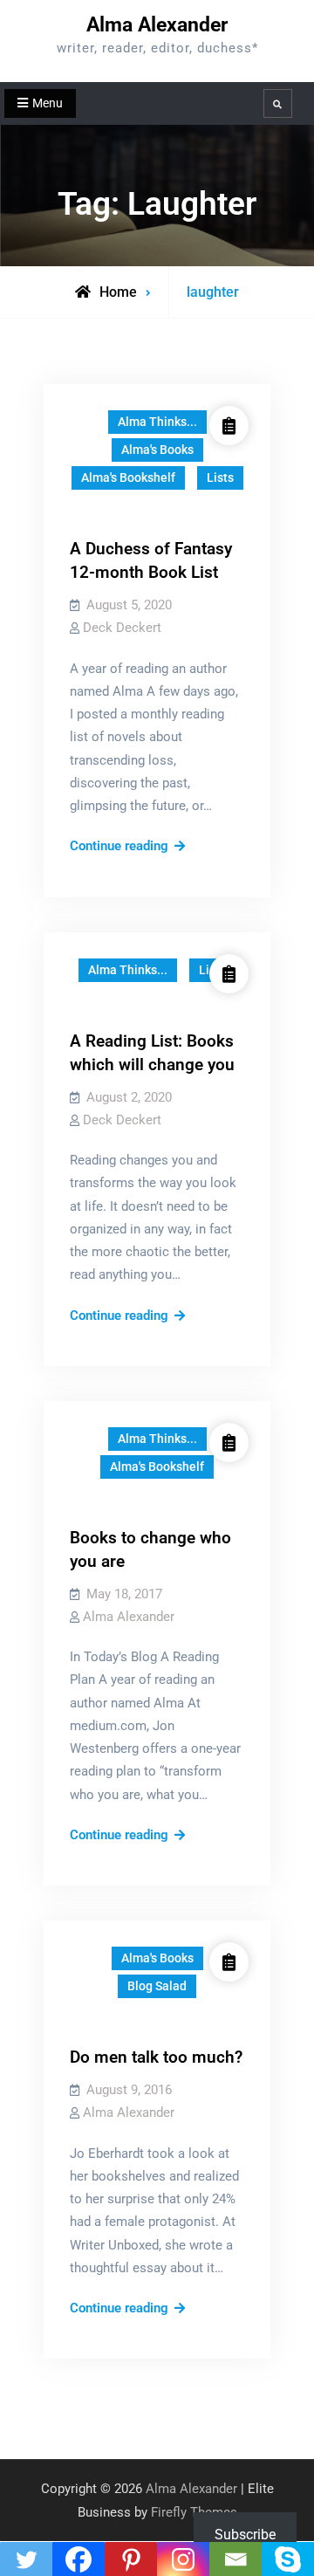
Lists (220, 477)
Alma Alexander (157, 25)
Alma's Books (157, 450)
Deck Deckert (122, 628)
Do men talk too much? (156, 2057)
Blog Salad (157, 1986)
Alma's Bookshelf (128, 477)
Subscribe (245, 2535)
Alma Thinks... (157, 422)
